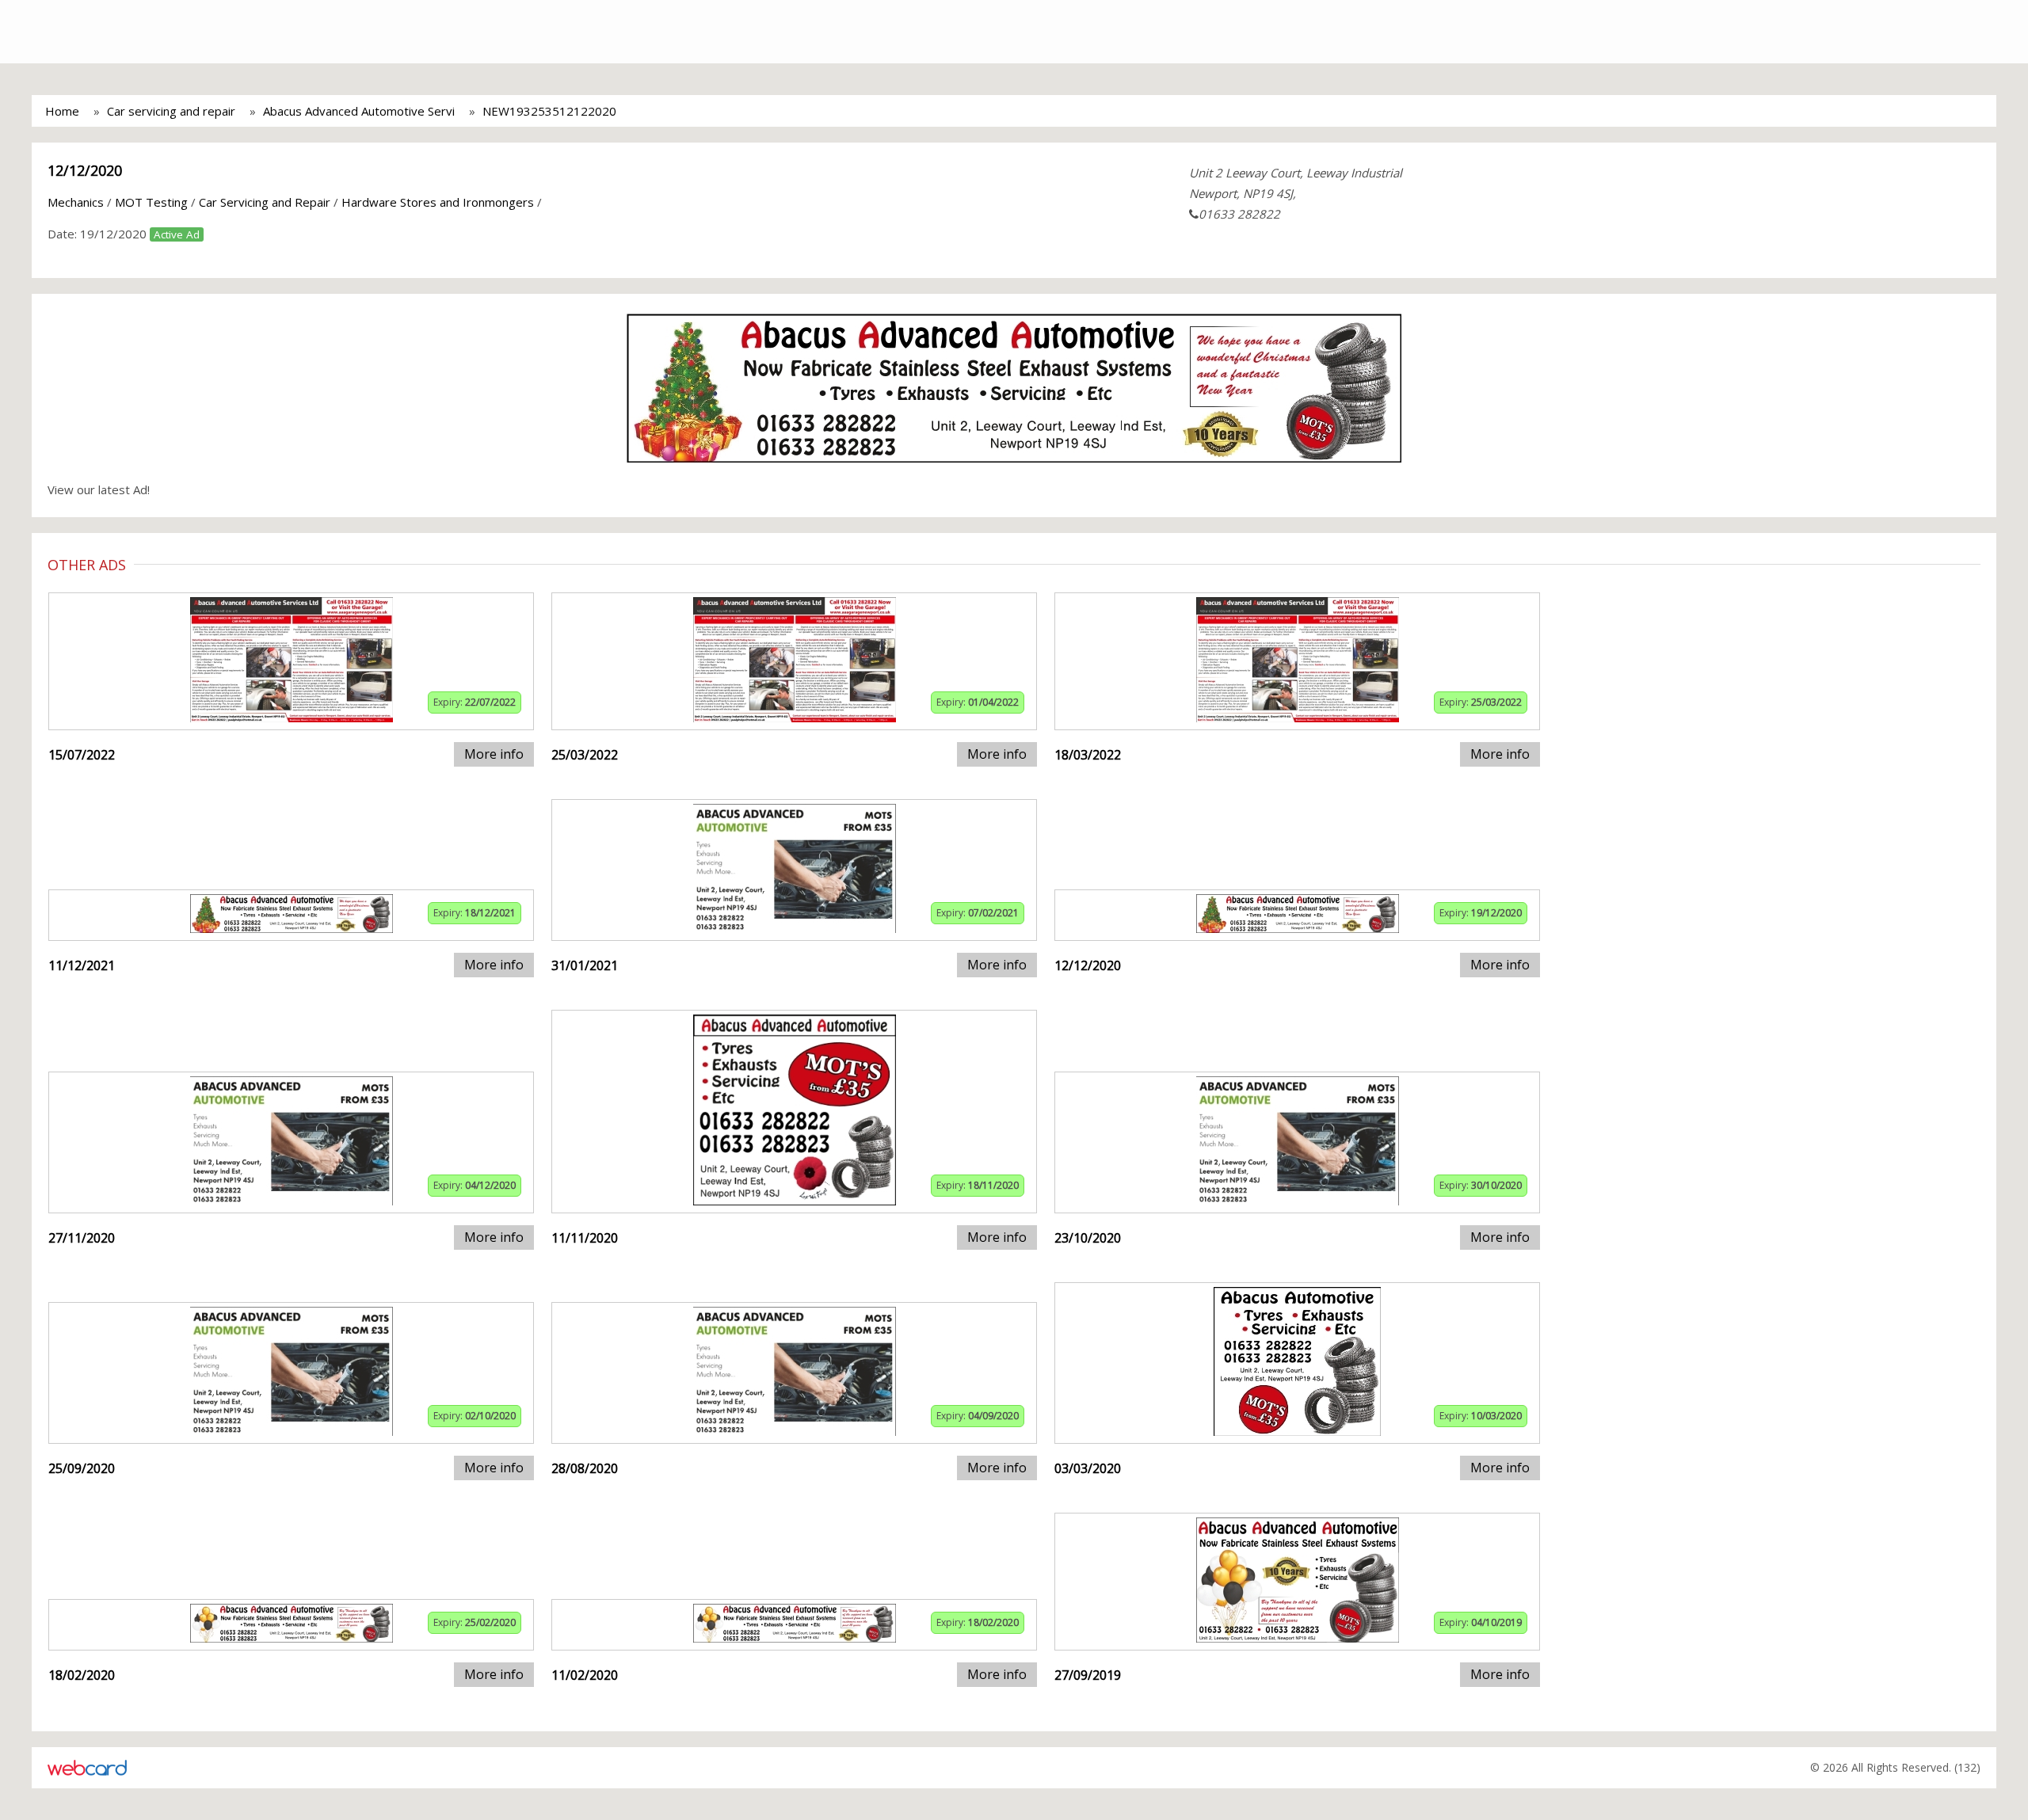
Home (62, 111)
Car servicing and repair (171, 111)
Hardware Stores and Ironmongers (438, 202)
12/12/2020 (85, 170)
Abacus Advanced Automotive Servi (359, 111)
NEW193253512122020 (549, 111)
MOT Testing (151, 202)
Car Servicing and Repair (265, 202)
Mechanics (76, 202)
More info (494, 754)
